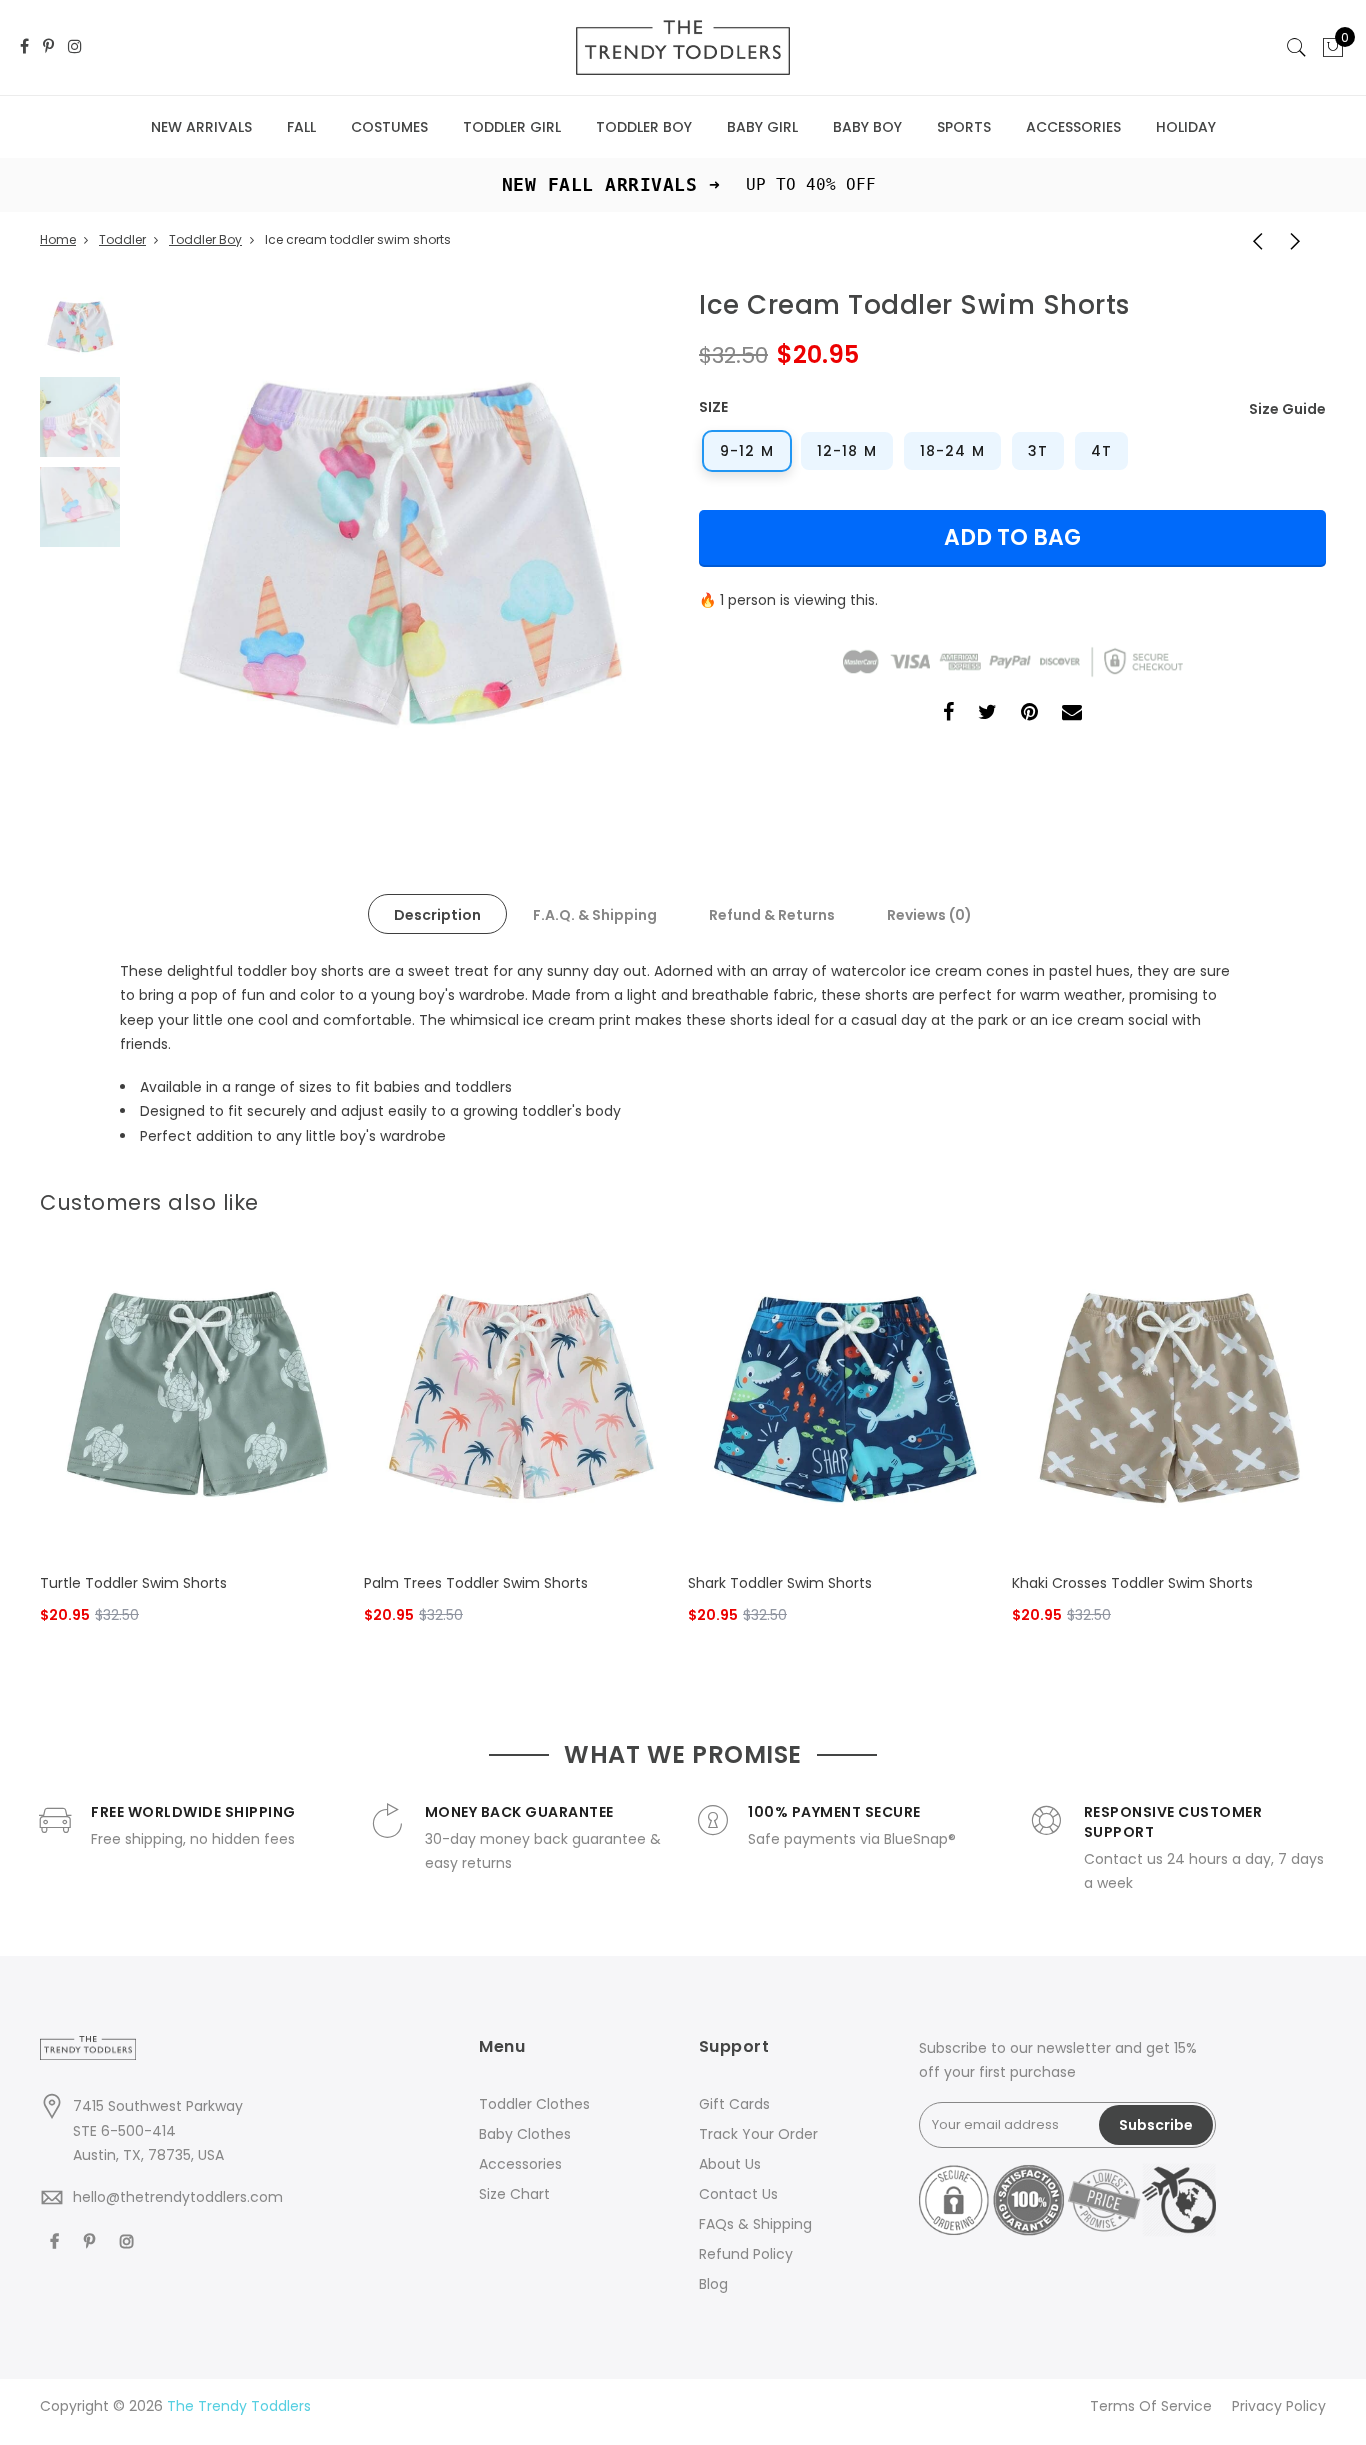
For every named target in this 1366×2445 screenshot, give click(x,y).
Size (713, 407)
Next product (1301, 240)
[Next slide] (1314, 1197)
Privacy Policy (1279, 2406)
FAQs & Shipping (755, 2224)
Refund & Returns (772, 915)
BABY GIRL (762, 127)
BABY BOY (867, 127)
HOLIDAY (1186, 127)
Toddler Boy (205, 239)
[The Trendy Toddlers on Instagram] (75, 47)
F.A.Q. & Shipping (595, 915)
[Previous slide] (1282, 1197)
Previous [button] (179, 555)
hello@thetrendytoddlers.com (178, 2197)
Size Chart (514, 2194)
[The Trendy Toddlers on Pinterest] (48, 47)
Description (437, 915)
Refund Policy (746, 2254)
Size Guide (1287, 409)
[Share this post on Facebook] (948, 714)
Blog (713, 2284)
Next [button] (618, 555)
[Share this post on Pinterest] (1029, 714)
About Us (730, 2164)
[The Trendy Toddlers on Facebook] (24, 47)
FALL (301, 127)
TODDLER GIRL (512, 127)
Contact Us (738, 2194)
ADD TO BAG (1012, 537)
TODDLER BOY (644, 127)
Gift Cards (734, 2104)
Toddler (122, 239)
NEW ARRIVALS (201, 127)
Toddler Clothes (534, 2104)
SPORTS (964, 127)
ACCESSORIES (1073, 127)
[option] (398, 555)
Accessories (520, 2164)
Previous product (1251, 240)
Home (58, 239)
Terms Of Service (1151, 2406)
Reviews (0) (929, 915)
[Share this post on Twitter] (987, 714)
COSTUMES (389, 127)
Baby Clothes (525, 2134)
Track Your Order (758, 2134)
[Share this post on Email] (1072, 714)
